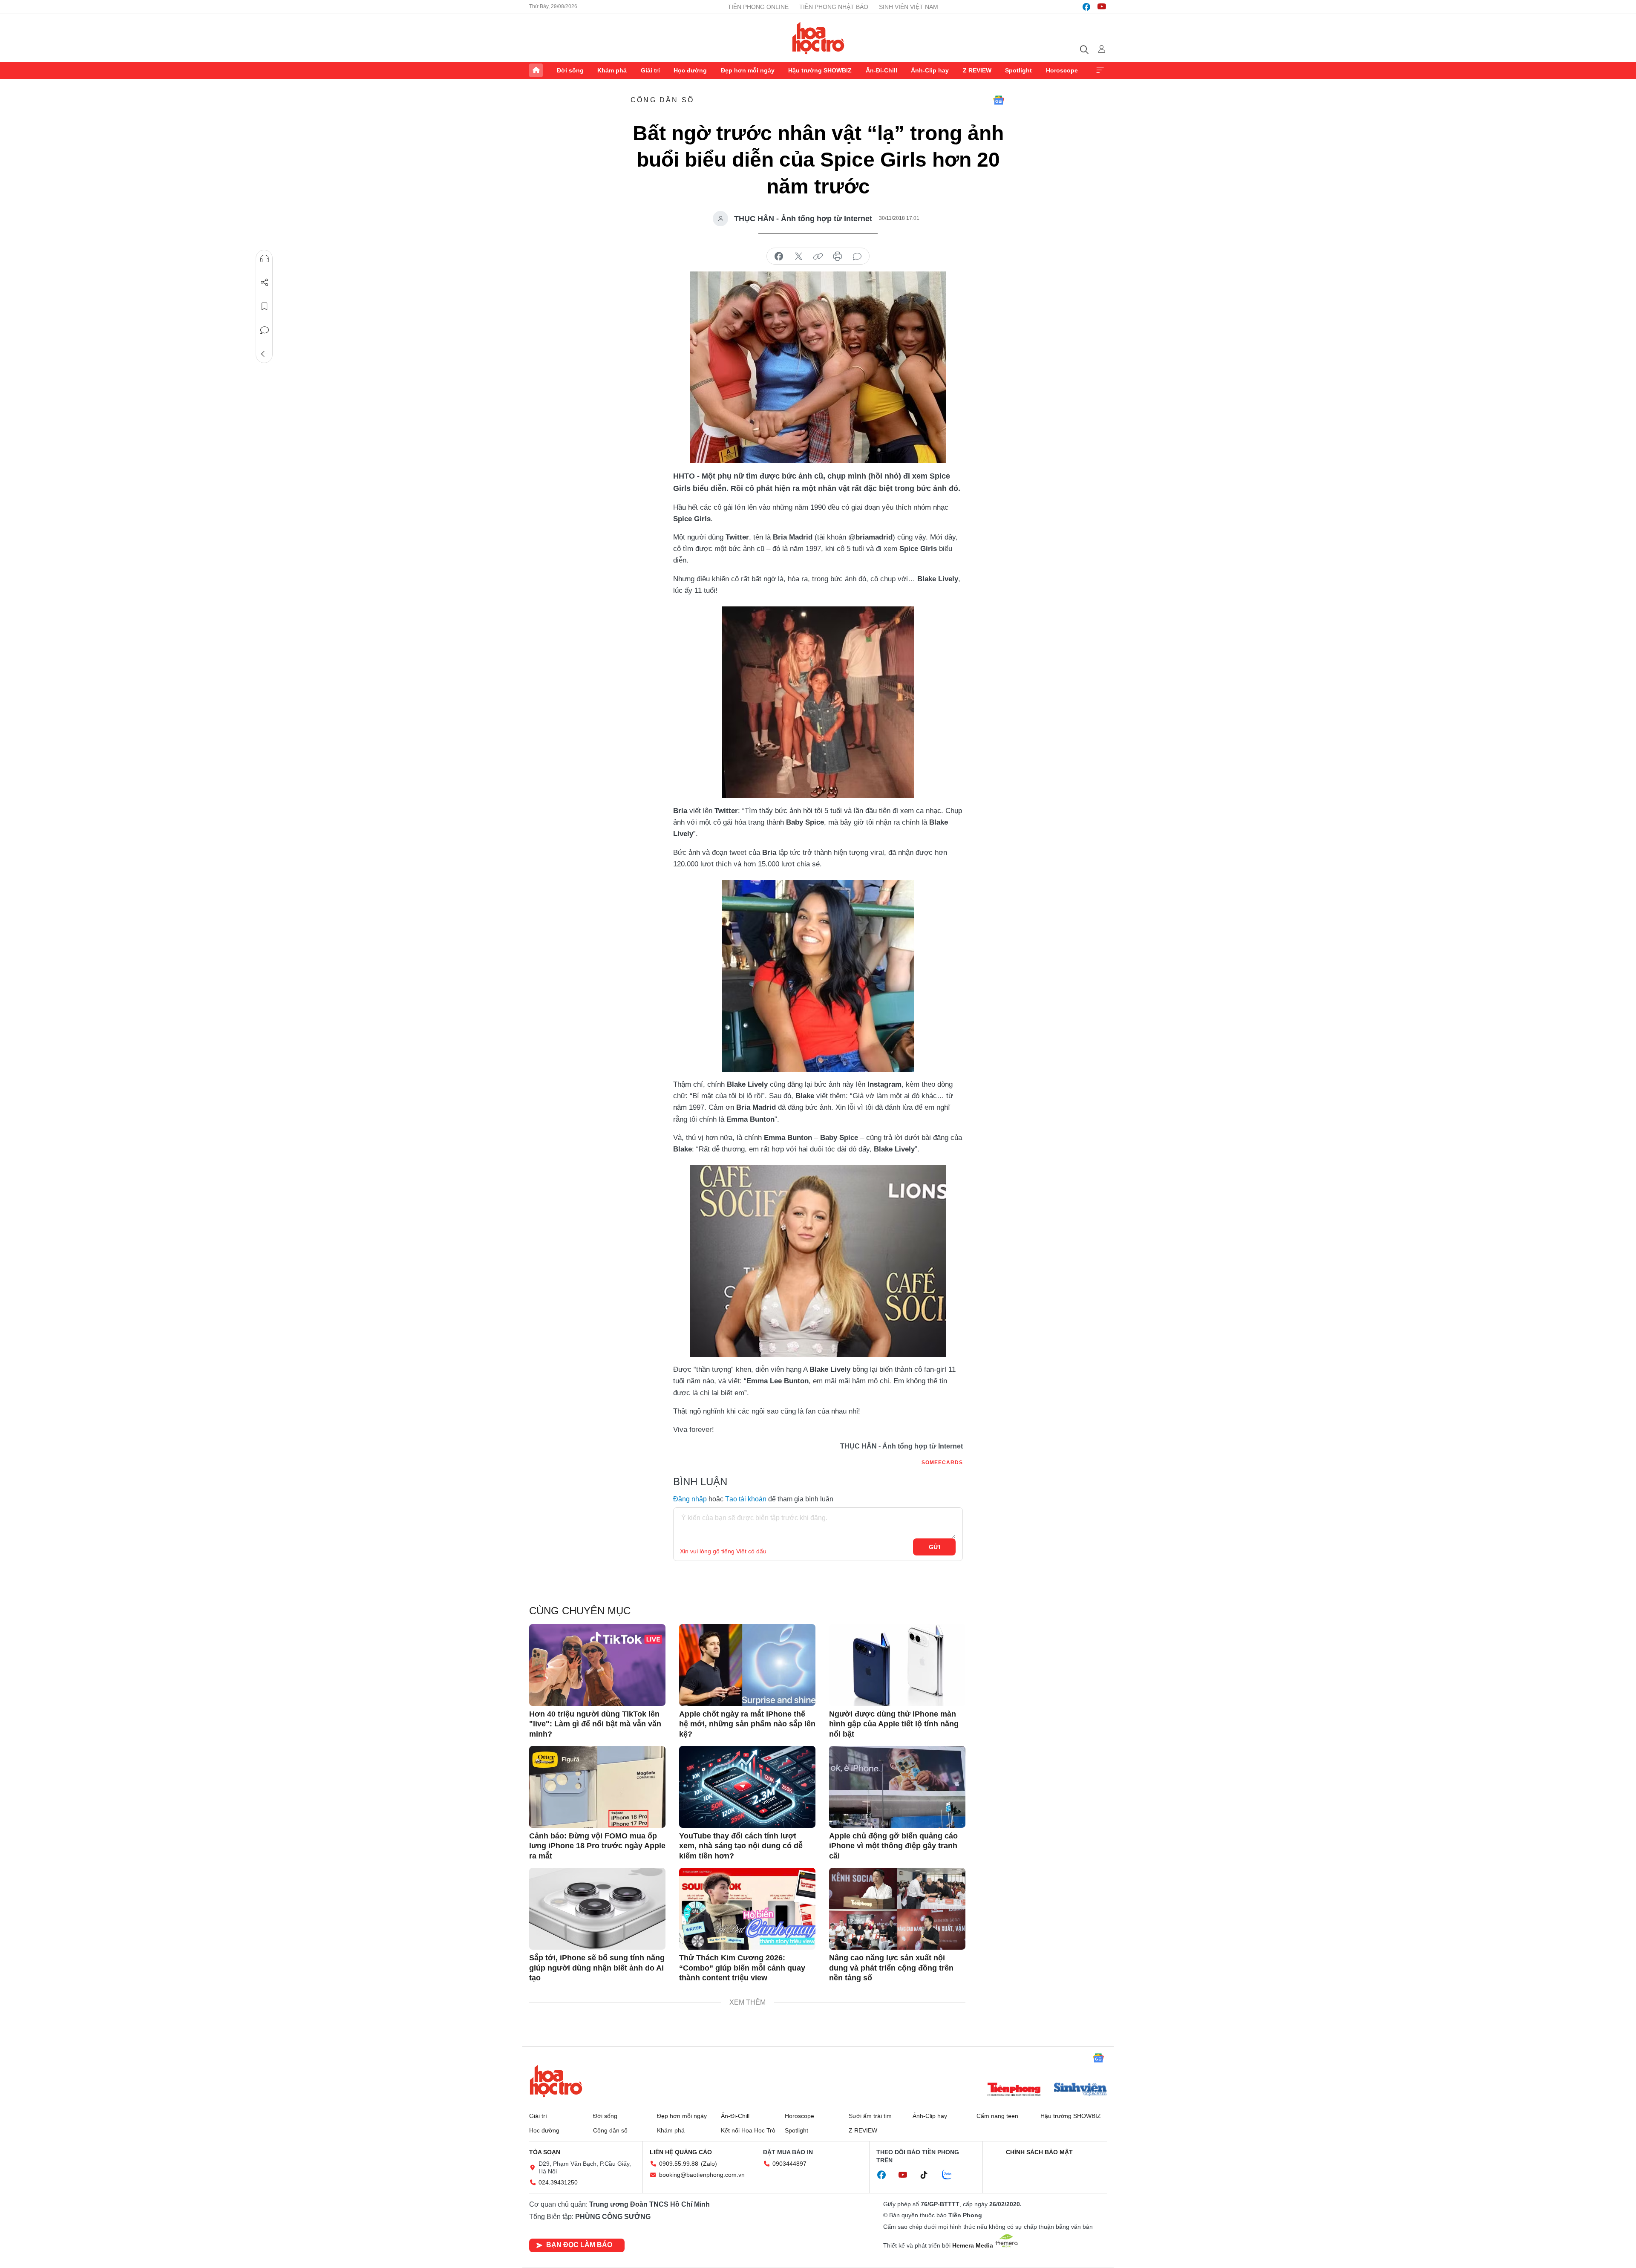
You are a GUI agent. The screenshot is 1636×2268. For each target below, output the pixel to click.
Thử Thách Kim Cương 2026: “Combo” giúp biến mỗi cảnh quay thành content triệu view (742, 1968)
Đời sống (570, 70)
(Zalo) (709, 2164)
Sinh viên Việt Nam (909, 7)
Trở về (265, 354)
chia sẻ (779, 257)
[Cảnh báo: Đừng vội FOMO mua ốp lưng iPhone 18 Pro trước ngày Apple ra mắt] (597, 1787)
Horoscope (1062, 70)
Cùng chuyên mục (580, 1611)
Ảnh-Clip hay (930, 70)
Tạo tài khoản (746, 1499)
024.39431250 (558, 2182)
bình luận (857, 257)
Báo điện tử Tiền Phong (818, 38)
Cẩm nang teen (997, 2116)
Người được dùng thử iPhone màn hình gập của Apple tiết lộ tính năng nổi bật (894, 1724)
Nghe (265, 259)
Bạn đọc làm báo (579, 2245)
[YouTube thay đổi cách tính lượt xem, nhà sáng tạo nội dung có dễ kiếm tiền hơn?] (747, 1787)
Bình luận (265, 330)
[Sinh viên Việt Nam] (1080, 2090)
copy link (818, 257)
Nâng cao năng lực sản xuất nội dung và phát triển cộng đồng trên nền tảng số (891, 1968)
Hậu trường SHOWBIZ (820, 70)
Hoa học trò (556, 2081)
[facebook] (1086, 7)
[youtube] (1102, 7)
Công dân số (662, 100)
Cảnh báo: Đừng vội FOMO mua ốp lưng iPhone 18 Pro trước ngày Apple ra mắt (597, 1846)
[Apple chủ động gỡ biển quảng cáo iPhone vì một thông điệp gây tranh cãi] (897, 1787)
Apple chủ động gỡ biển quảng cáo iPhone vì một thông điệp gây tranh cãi (893, 1846)
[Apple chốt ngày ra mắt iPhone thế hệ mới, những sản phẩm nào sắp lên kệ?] (747, 1665)
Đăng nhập (690, 1499)
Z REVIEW (977, 70)
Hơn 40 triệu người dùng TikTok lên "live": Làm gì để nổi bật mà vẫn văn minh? (595, 1724)
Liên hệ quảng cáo (681, 2152)
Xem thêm (1100, 70)
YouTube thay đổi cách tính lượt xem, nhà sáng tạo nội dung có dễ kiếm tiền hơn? (741, 1846)
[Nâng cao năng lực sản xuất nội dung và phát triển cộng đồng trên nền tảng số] (897, 1909)
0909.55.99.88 (679, 2164)
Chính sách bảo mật (1039, 2152)
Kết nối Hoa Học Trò (748, 2130)
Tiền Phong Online (758, 7)
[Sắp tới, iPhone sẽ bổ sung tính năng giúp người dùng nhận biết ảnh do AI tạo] (597, 1909)
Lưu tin (265, 306)
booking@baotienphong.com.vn (702, 2175)
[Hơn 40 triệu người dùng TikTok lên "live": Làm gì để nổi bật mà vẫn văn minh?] (597, 1665)
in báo (838, 257)
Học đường (690, 70)
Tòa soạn (545, 2152)
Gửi (935, 1547)
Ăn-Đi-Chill (881, 70)
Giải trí (650, 70)
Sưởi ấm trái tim (870, 2116)
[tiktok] (928, 2175)
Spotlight (1018, 70)
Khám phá (612, 70)
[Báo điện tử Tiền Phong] (1014, 2090)
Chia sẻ (265, 283)
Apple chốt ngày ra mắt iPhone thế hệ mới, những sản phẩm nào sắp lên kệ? (747, 1724)
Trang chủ (536, 70)
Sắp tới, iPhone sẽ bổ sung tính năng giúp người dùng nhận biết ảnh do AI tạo (597, 1968)
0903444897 (789, 2164)
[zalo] (951, 2175)
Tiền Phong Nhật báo (834, 7)
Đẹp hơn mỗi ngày (748, 70)
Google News (999, 100)
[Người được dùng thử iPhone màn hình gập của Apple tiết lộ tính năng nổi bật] (897, 1665)
